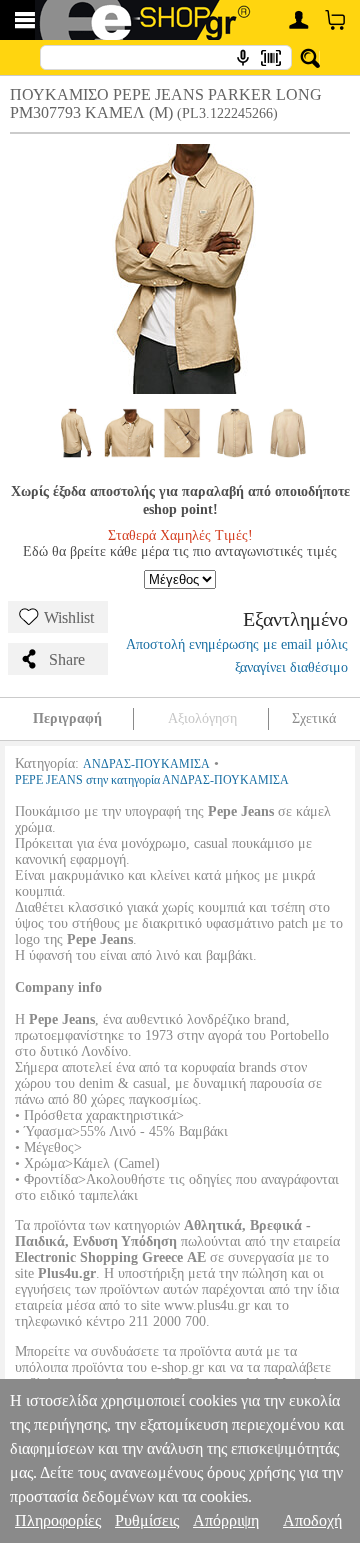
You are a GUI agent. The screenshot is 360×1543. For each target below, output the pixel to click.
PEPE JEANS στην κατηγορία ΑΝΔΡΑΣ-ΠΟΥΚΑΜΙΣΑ (152, 780)
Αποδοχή (312, 1520)
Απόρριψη (226, 1520)
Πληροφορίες (58, 1520)
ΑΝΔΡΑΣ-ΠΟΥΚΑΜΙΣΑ (146, 764)
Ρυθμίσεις (147, 1520)
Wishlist (69, 617)
